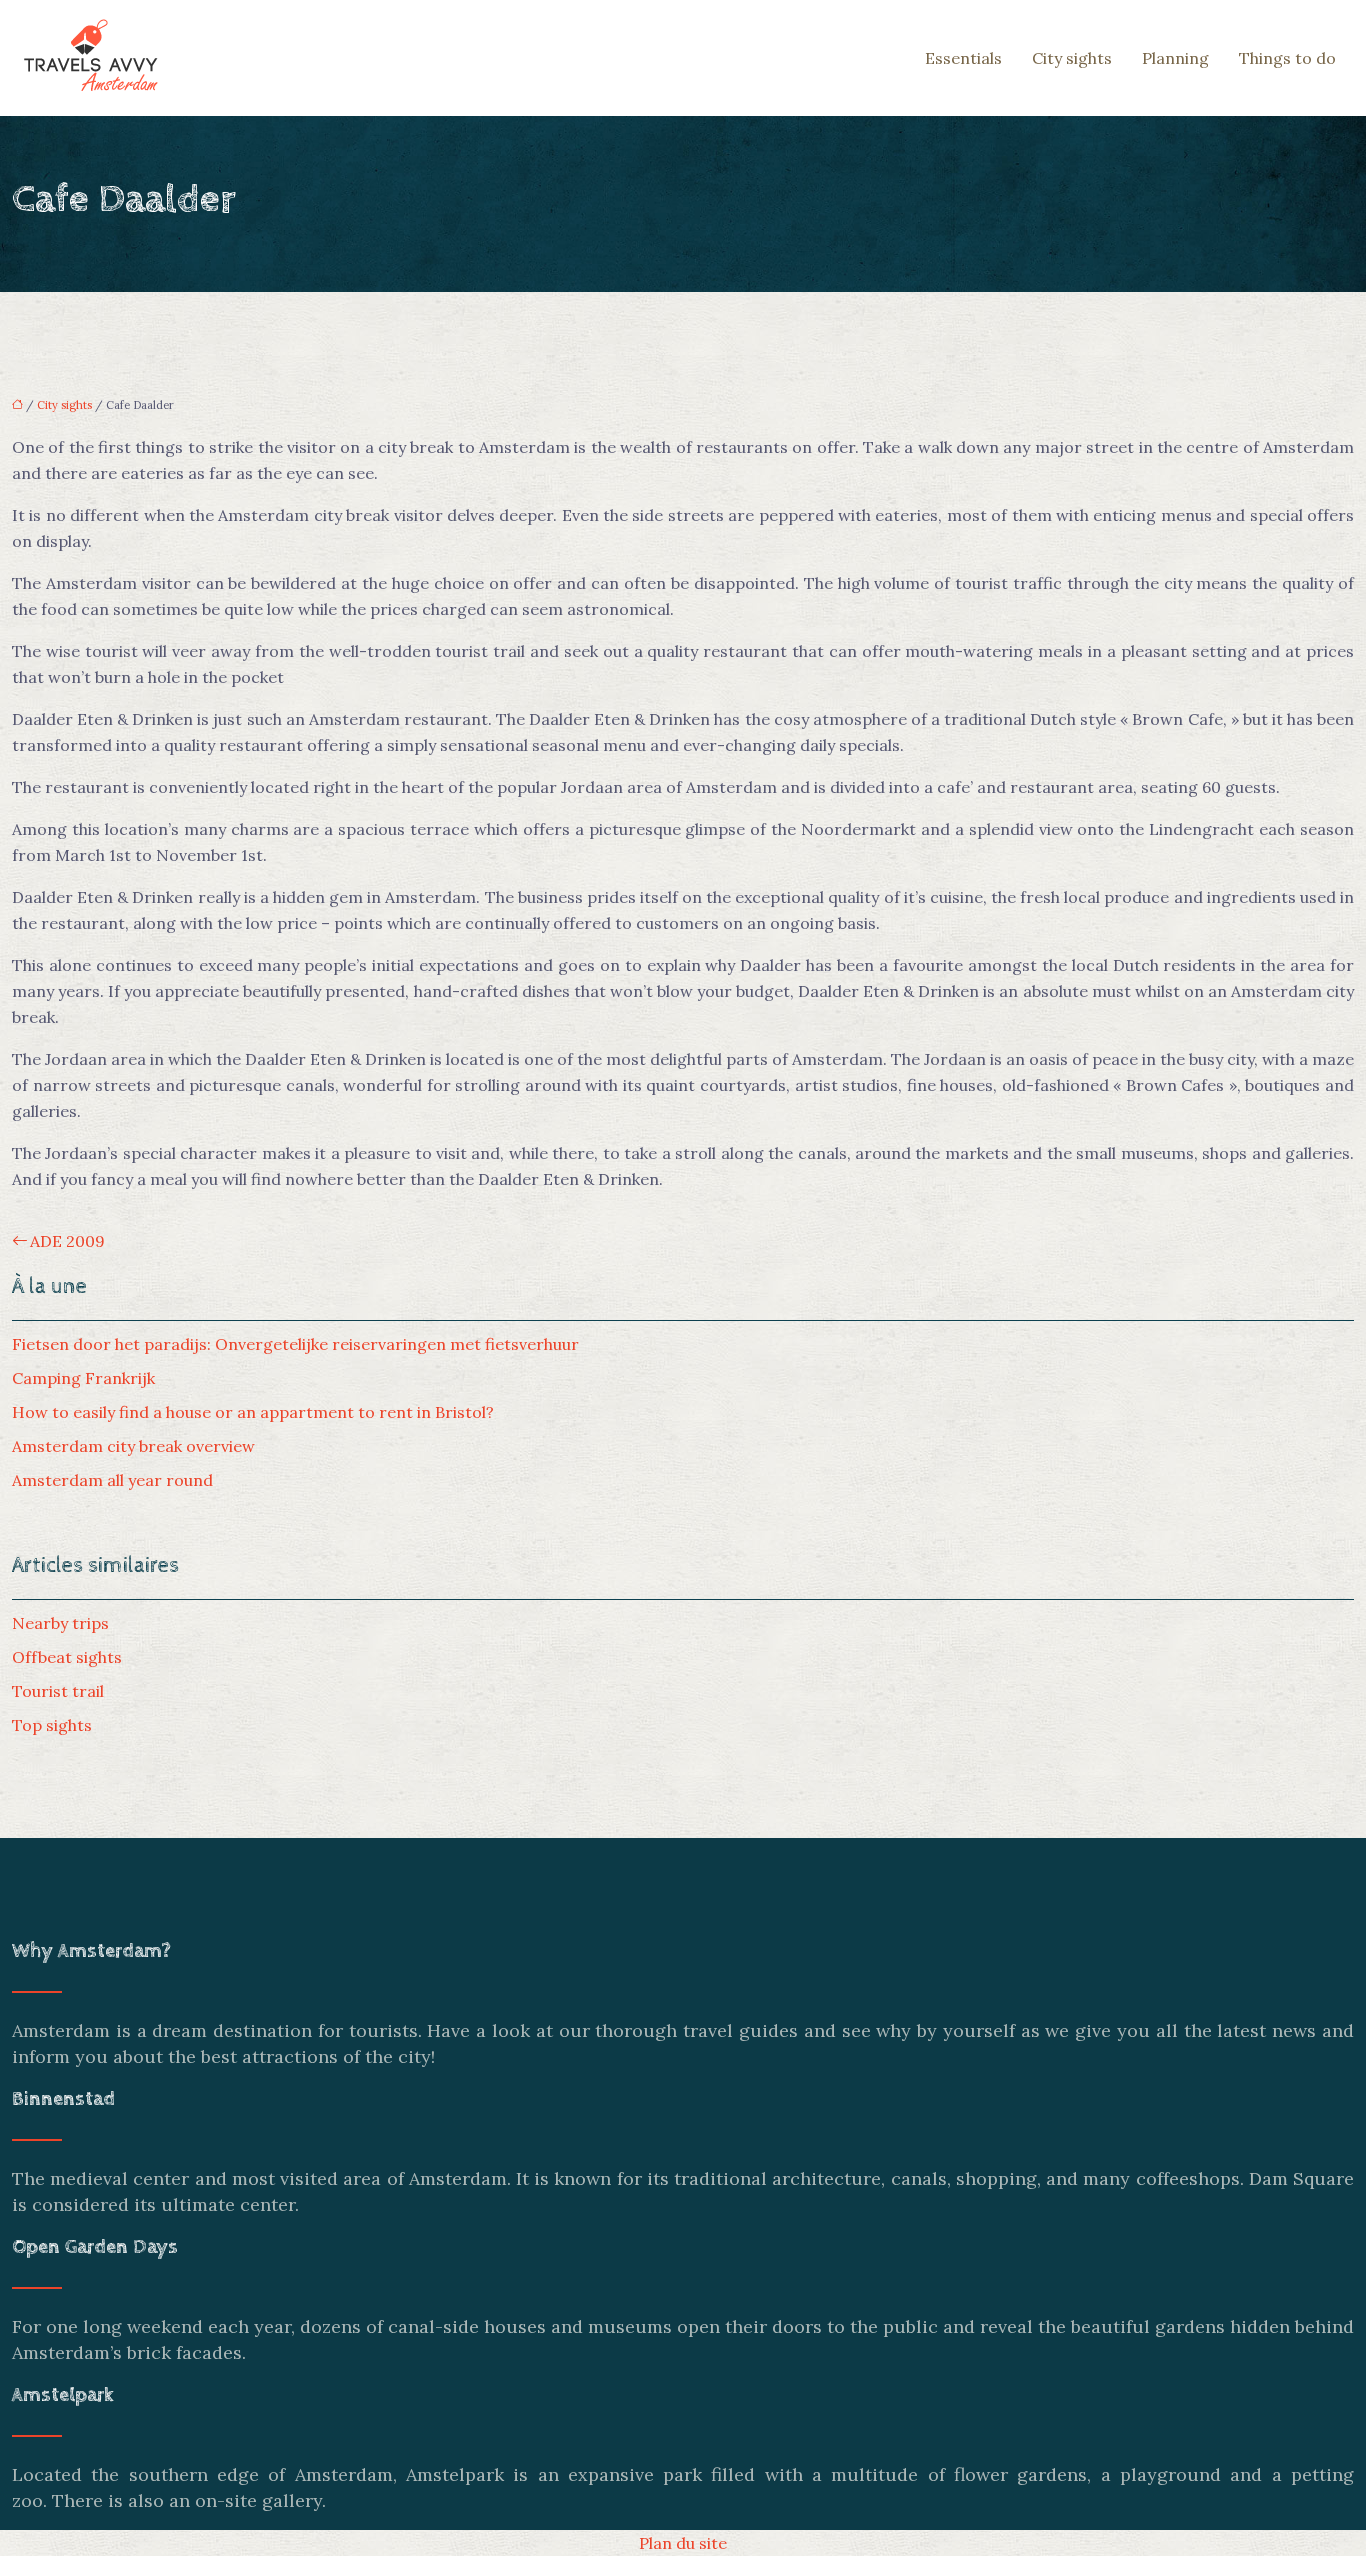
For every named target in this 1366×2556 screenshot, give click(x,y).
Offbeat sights (67, 1657)
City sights (1072, 58)
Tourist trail (58, 1691)
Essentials (963, 58)
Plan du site (683, 2543)
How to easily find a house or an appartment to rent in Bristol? (253, 1412)
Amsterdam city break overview (133, 1446)
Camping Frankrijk (83, 1378)
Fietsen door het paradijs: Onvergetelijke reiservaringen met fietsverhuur (295, 1344)
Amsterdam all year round (112, 1480)
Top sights (52, 1725)
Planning (1175, 58)
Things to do (1287, 58)
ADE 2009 (67, 1241)
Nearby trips (60, 1623)
